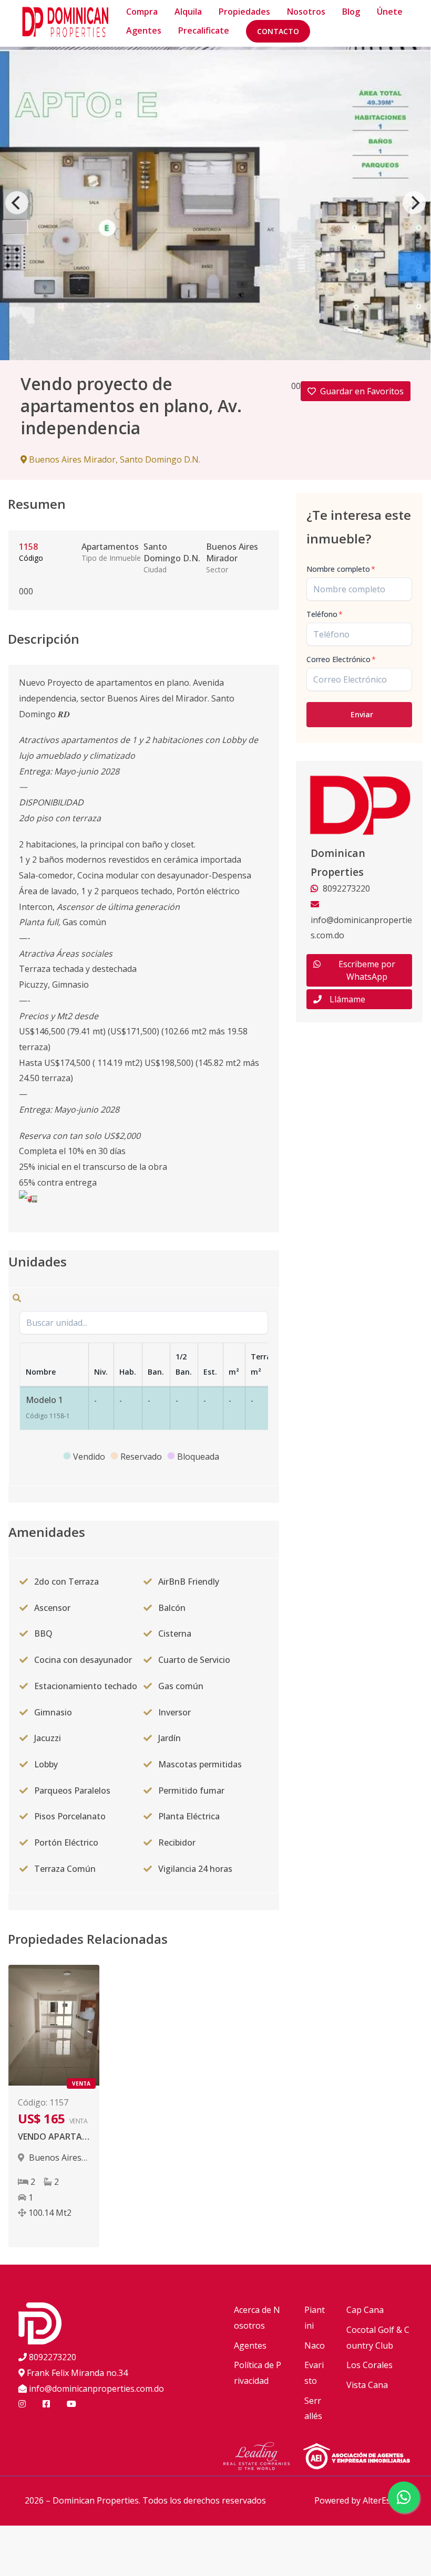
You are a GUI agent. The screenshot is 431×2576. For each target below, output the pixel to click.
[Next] (414, 203)
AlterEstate (384, 2500)
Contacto (278, 31)
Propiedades (244, 12)
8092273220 (53, 2357)
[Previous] (17, 203)
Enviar (362, 714)
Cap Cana (365, 2310)
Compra (142, 12)
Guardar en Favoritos (362, 391)
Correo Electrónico (341, 659)
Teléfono (325, 614)
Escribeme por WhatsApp (367, 970)
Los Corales (370, 2365)
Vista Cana (367, 2385)
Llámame (347, 999)
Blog (351, 12)
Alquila (188, 12)
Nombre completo (341, 569)
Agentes (144, 30)
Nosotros (306, 12)
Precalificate (204, 30)
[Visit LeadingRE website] (263, 2457)
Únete (390, 12)
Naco (315, 2345)
